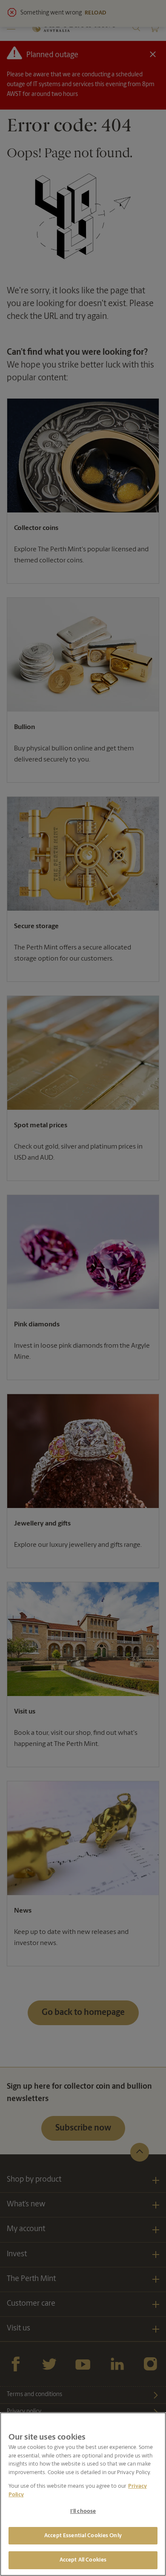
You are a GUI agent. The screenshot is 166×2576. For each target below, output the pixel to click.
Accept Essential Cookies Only (83, 2536)
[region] (83, 2494)
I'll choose (83, 2511)
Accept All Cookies (83, 2560)
